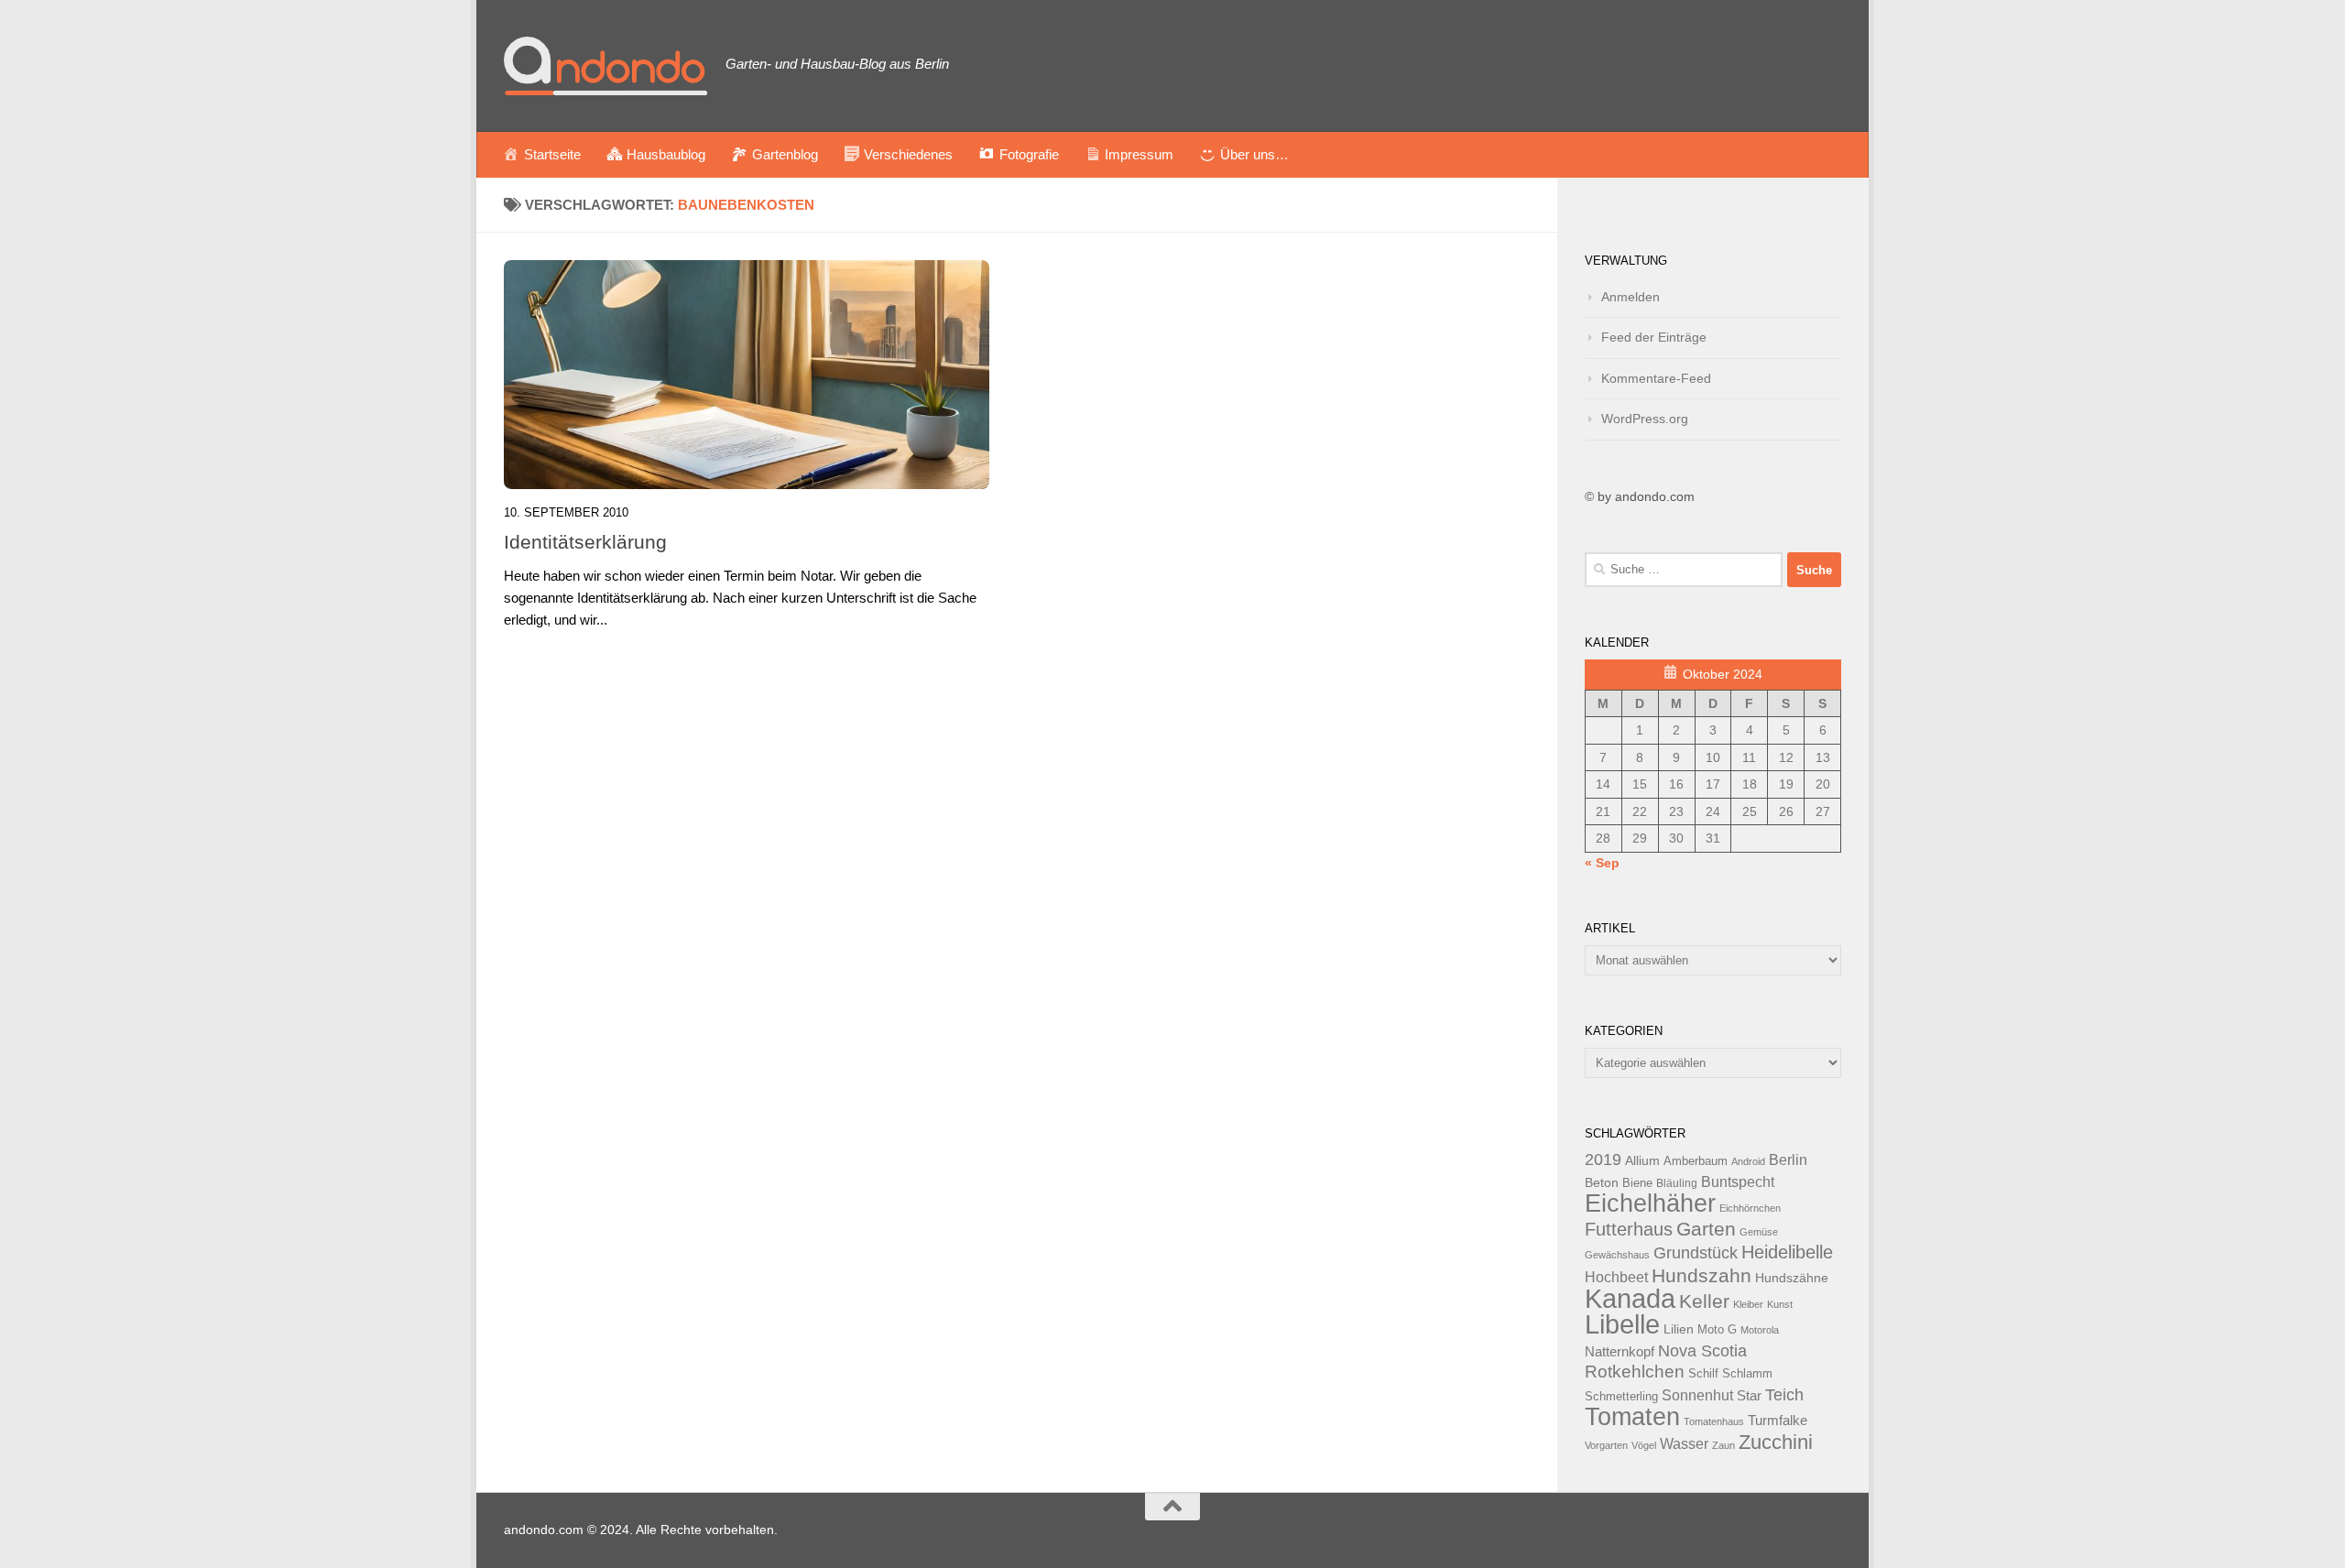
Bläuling (1677, 1183)
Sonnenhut (1697, 1395)
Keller (1704, 1301)
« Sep (1602, 863)
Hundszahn (1701, 1276)
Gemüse (1759, 1232)
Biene (1637, 1183)
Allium (1642, 1160)
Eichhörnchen (1750, 1208)
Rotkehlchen (1635, 1372)
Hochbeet (1616, 1277)
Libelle (1622, 1324)
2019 (1603, 1160)
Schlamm (1747, 1374)
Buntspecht (1738, 1182)
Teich (1784, 1395)
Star (1749, 1395)
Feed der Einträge (1654, 337)
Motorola (1760, 1330)
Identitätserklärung (585, 542)
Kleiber (1748, 1304)
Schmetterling (1621, 1397)
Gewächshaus (1617, 1255)
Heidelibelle (1787, 1252)
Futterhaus (1629, 1229)
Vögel (1644, 1445)
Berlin (1788, 1160)
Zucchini (1776, 1442)
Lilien (1679, 1329)
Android (1748, 1161)
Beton (1602, 1182)
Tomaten (1632, 1417)
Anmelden (1631, 297)
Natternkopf (1620, 1351)
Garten (1706, 1229)
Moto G (1717, 1330)
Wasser (1684, 1443)
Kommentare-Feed (1656, 378)
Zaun (1723, 1445)
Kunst (1780, 1304)
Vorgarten (1606, 1445)
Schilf (1703, 1374)
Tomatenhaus (1714, 1421)
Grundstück (1696, 1253)
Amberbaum (1696, 1161)
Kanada (1630, 1299)
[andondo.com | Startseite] (605, 66)
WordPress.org (1645, 419)
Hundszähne (1792, 1278)
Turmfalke (1778, 1420)
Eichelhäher (1650, 1203)
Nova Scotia (1702, 1351)
